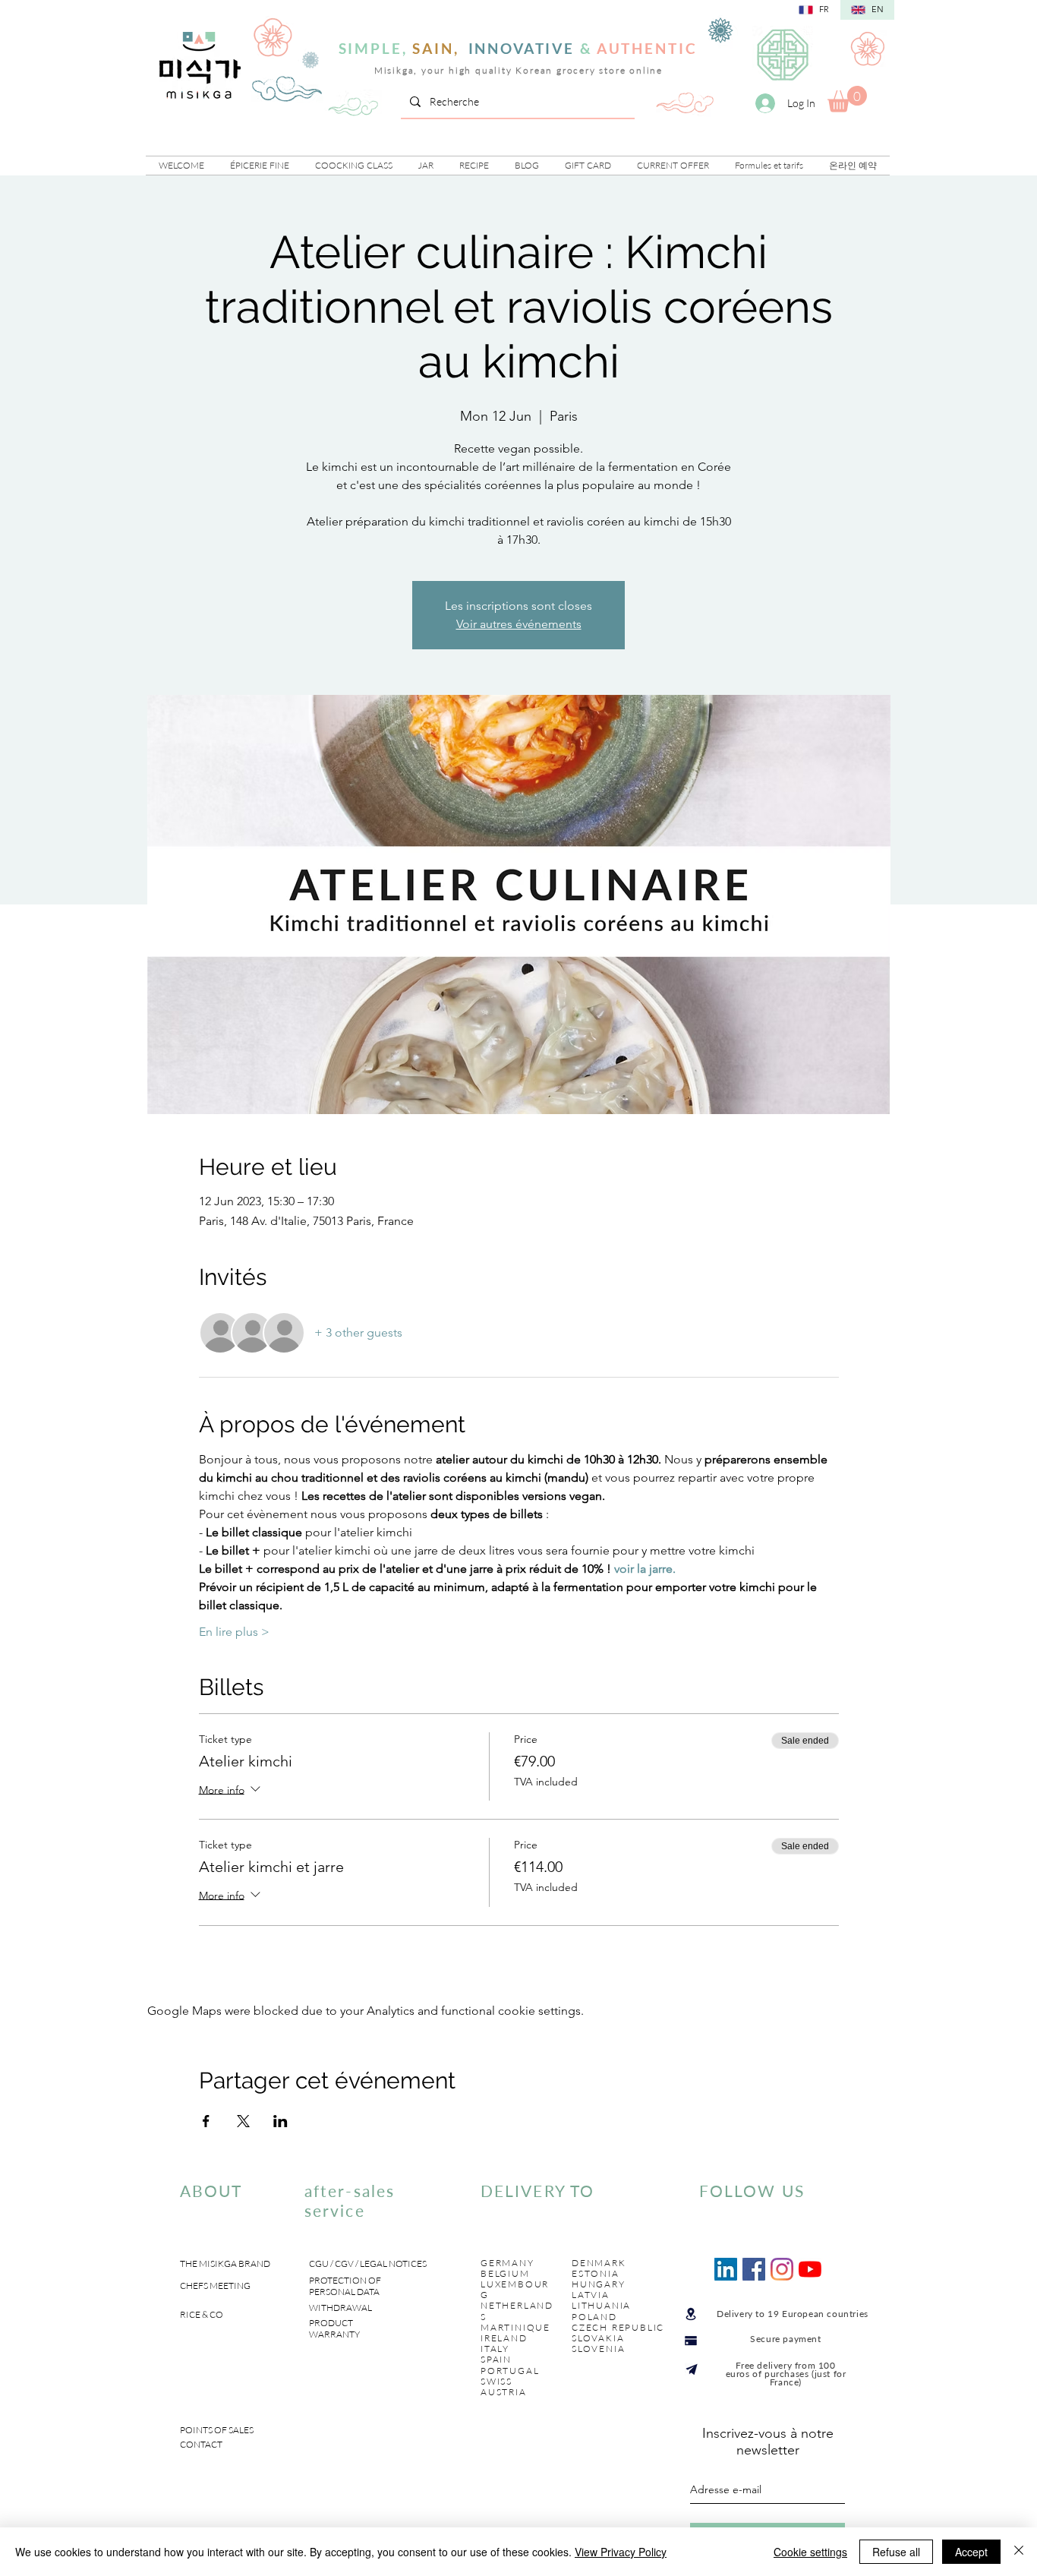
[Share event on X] (243, 2121)
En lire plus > (234, 1632)
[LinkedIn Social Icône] (726, 2269)
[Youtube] (810, 2269)
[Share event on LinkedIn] (281, 2121)
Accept (971, 2552)
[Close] (1019, 2552)
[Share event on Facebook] (206, 2121)
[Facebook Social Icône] (754, 2269)
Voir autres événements (519, 624)
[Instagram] (782, 2269)
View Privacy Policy (621, 2552)
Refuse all (896, 2552)
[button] (260, 166)
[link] (847, 99)
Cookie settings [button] (810, 2552)
